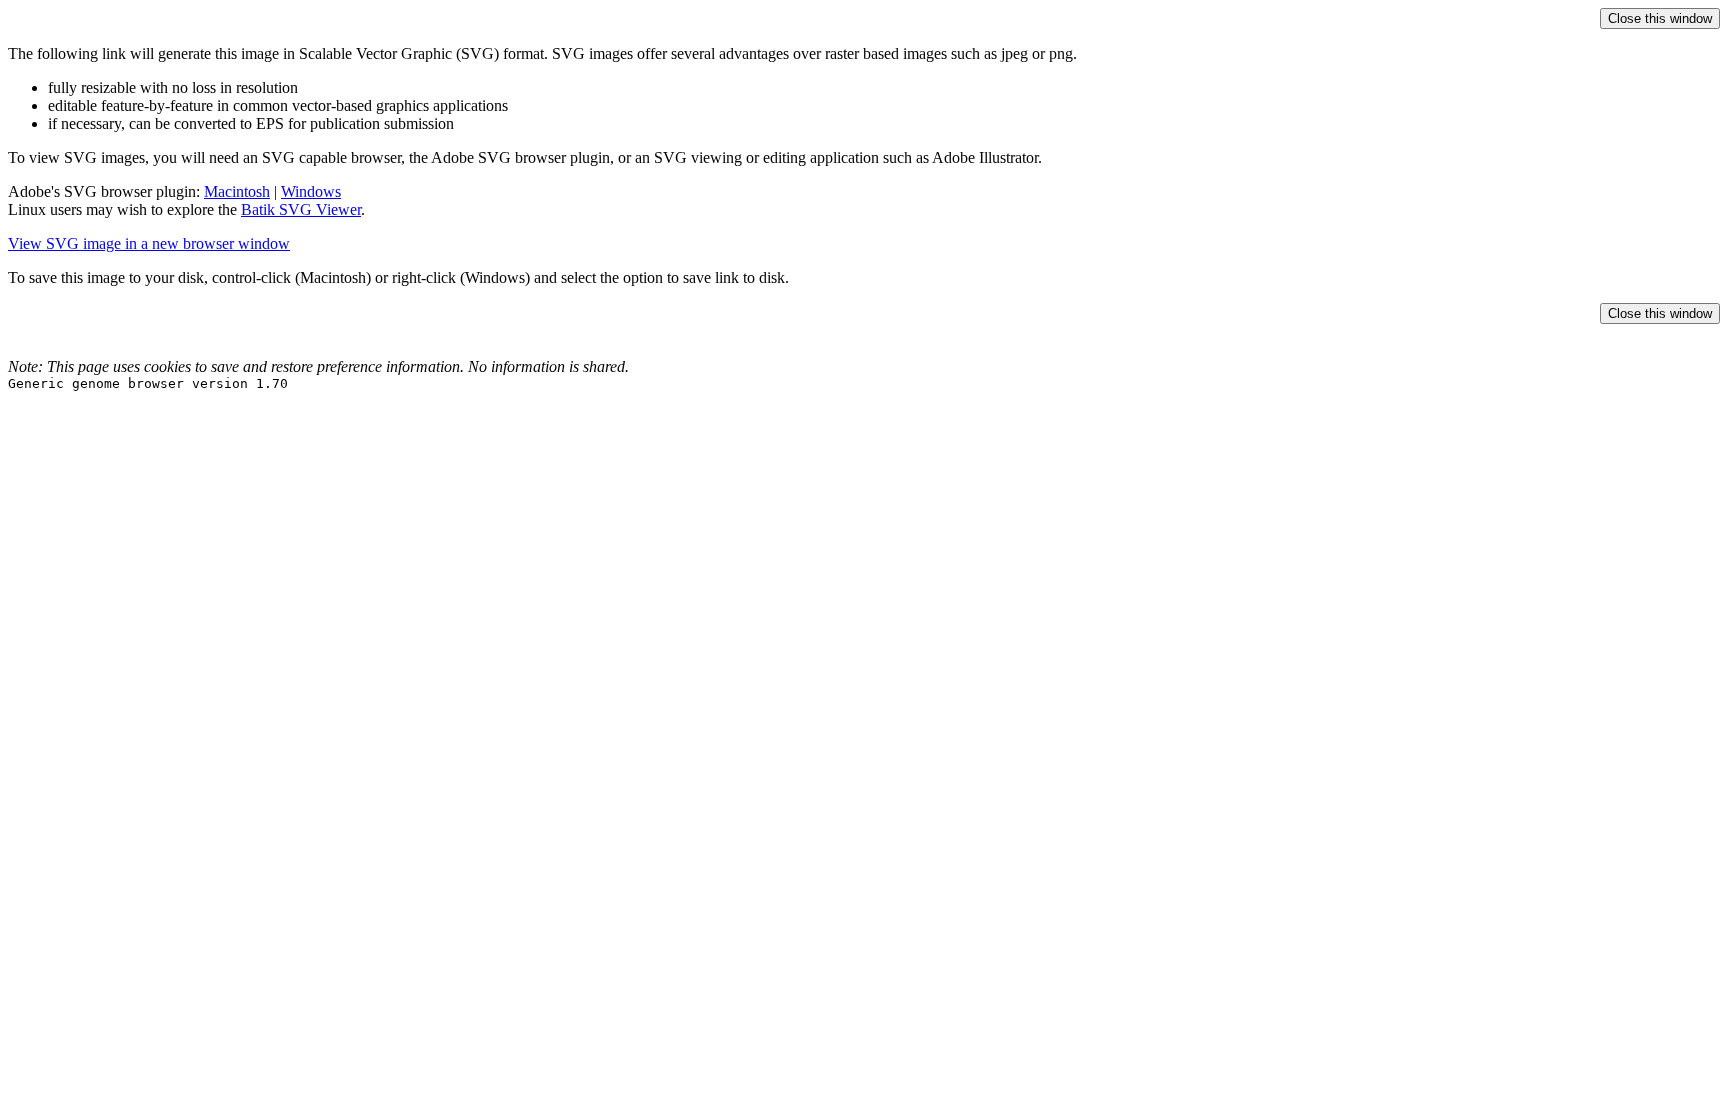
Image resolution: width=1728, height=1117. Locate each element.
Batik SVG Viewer (301, 209)
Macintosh (237, 191)
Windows (311, 191)
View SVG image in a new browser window (149, 243)
